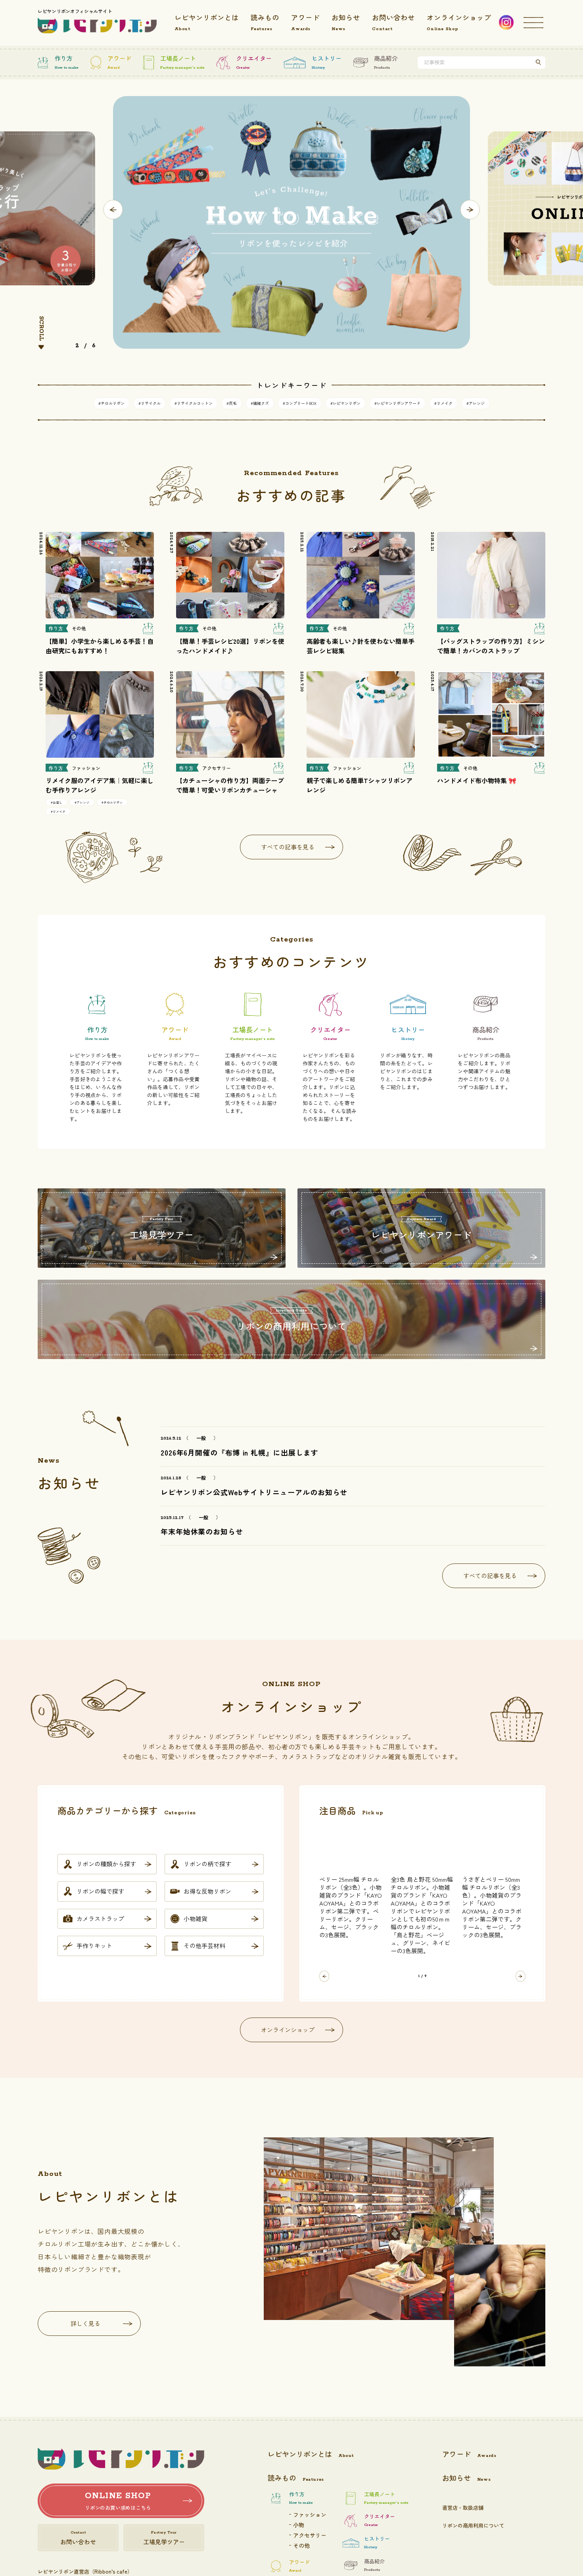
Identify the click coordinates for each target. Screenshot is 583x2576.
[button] (113, 210)
